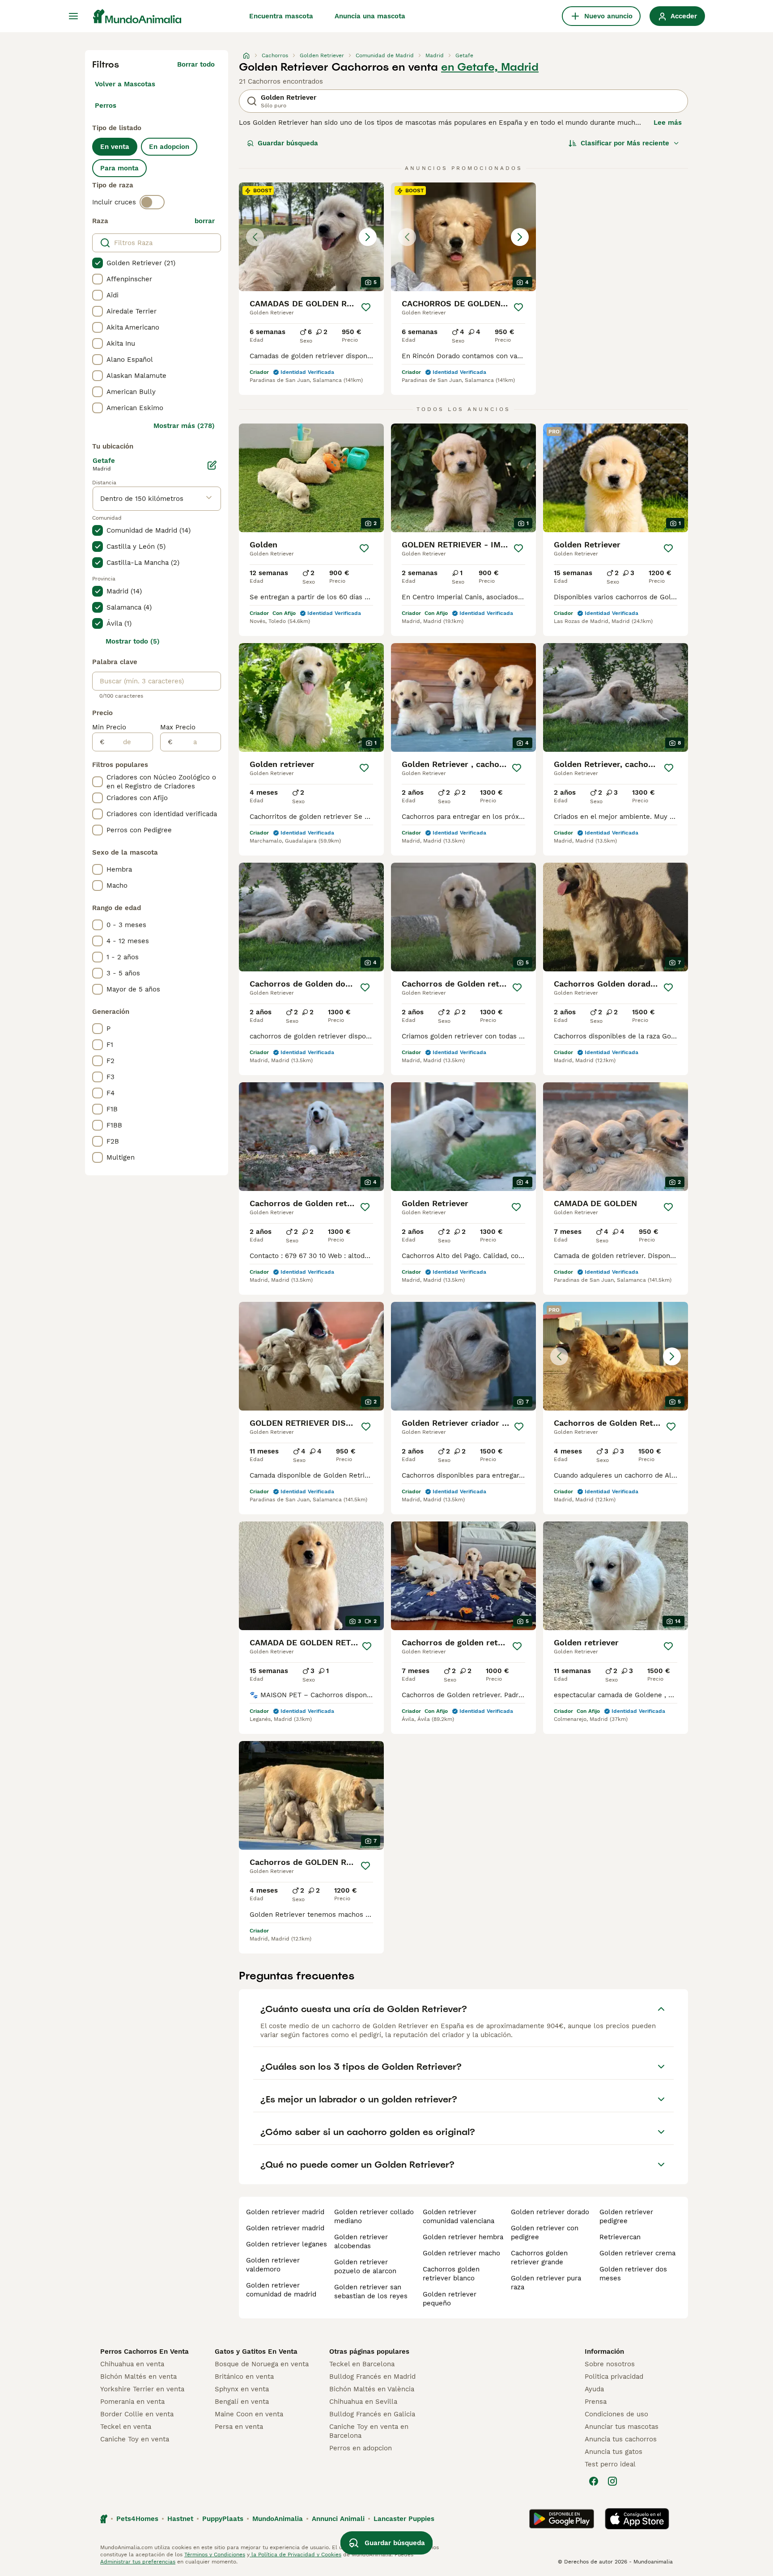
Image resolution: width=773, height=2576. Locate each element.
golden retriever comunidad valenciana (459, 2216)
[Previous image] (255, 237)
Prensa (596, 2402)
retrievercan (620, 2237)
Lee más (668, 123)
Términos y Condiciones (215, 2555)
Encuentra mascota (281, 16)
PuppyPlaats (223, 2519)
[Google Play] (562, 2519)
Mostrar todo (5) (133, 641)
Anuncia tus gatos (614, 2452)
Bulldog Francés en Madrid (372, 2377)
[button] (311, 237)
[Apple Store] (637, 2519)
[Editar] (212, 465)
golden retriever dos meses (633, 2274)
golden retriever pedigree (626, 2216)
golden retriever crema (637, 2253)
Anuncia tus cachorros (621, 2439)
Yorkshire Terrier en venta (142, 2389)
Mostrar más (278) (184, 426)
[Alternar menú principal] (73, 16)
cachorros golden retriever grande (539, 2258)
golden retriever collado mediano (374, 2216)
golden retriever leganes (287, 2244)
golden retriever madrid (285, 2212)
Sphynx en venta (242, 2389)
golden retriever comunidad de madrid (281, 2290)
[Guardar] (366, 307)
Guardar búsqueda (288, 143)
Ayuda (594, 2389)
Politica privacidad (614, 2377)
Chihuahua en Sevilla (363, 2402)
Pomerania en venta (132, 2402)
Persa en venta (239, 2427)
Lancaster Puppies (404, 2519)
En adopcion (169, 147)
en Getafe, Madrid (490, 67)
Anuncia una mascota (370, 16)
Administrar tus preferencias (138, 2562)
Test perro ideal (610, 2464)
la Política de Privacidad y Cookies (295, 2555)
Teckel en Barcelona (362, 2364)
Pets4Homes (137, 2519)
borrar (205, 221)
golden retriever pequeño (450, 2299)
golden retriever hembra (463, 2237)
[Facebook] (594, 2481)
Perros (106, 106)
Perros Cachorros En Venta (144, 2351)
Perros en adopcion (361, 2448)
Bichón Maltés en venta (138, 2377)
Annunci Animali (338, 2519)
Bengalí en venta (242, 2402)
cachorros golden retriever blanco (451, 2274)
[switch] (152, 202)
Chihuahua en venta (132, 2364)
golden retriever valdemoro (273, 2265)
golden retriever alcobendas (361, 2241)
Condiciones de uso (616, 2414)
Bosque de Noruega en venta (262, 2364)
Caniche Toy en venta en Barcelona (369, 2431)
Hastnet (180, 2519)
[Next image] (368, 237)
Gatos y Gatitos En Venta (256, 2351)
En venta (115, 147)
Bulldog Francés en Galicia (372, 2414)
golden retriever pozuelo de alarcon (365, 2267)
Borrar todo (196, 64)
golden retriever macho (461, 2253)
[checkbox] (98, 263)
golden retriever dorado (550, 2212)
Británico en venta (244, 2377)
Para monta (119, 168)
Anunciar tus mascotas (622, 2427)
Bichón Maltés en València (372, 2389)
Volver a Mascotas (125, 84)
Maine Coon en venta (249, 2414)
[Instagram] (612, 2481)
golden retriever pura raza (546, 2283)
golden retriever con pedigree (545, 2233)
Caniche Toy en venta (135, 2439)
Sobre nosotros (610, 2364)
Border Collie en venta (137, 2414)
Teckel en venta (126, 2427)
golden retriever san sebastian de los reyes (371, 2292)
